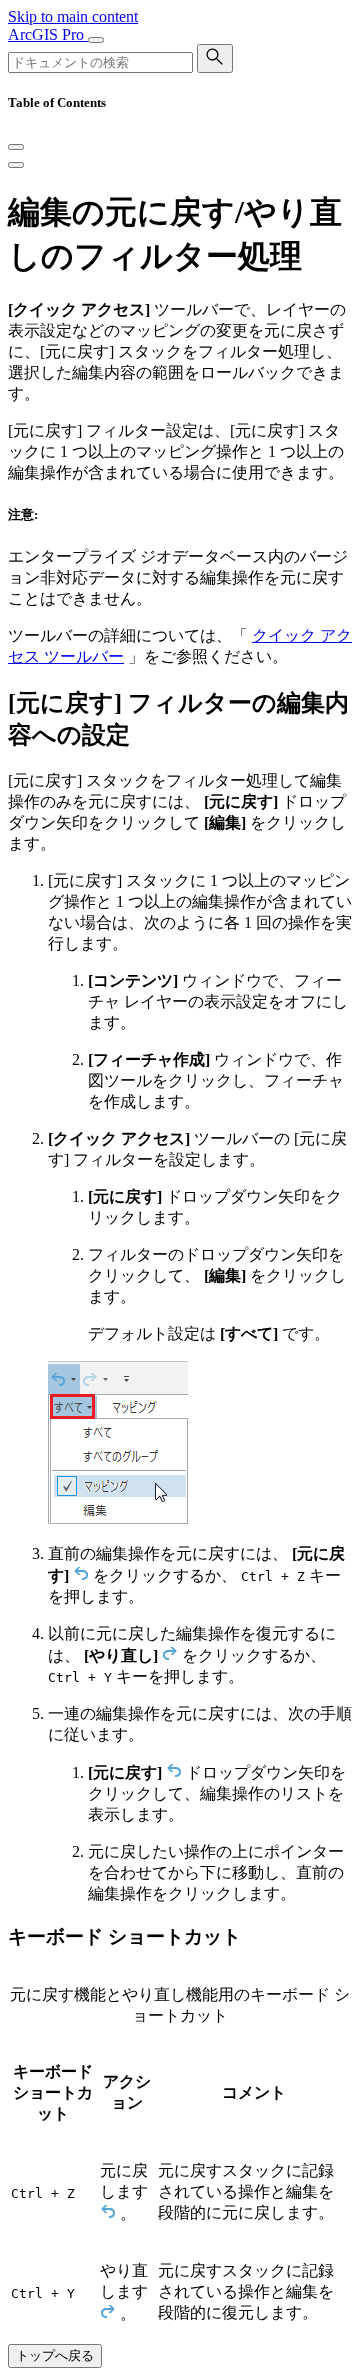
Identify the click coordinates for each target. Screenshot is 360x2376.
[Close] (16, 147)
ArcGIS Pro (48, 34)
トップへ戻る (55, 2355)
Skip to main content (73, 16)
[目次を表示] (16, 165)
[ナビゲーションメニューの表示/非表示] (96, 40)
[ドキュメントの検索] (215, 58)
